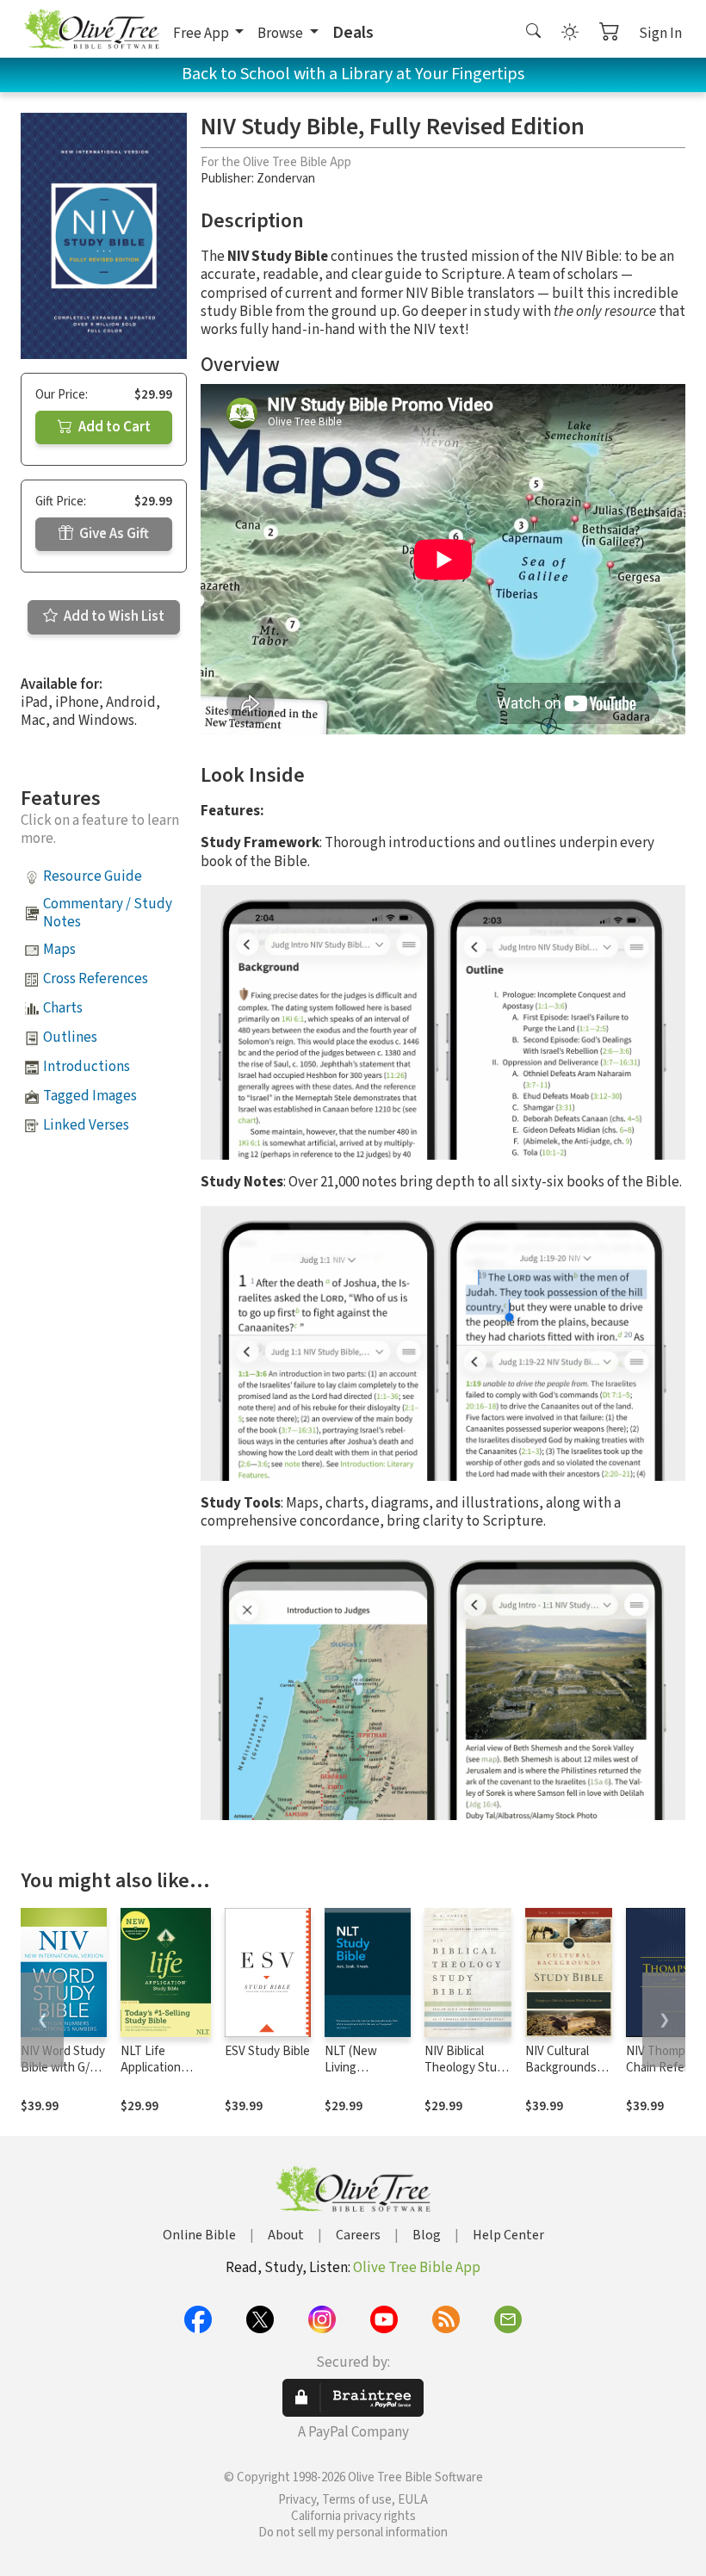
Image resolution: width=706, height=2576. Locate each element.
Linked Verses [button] (86, 1125)
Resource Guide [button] (93, 876)
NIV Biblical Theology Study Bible (467, 2068)
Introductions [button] (87, 1067)
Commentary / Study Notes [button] (108, 913)
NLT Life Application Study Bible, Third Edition (155, 2076)
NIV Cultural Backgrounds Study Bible (561, 2068)
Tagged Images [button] (90, 1096)
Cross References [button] (96, 979)
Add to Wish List (113, 616)
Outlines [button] (70, 1037)
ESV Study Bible (267, 2051)
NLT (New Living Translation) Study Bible (357, 2076)
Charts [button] (63, 1008)
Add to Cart (113, 427)
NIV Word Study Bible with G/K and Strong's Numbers (63, 2076)
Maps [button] (59, 950)
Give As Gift (113, 534)
